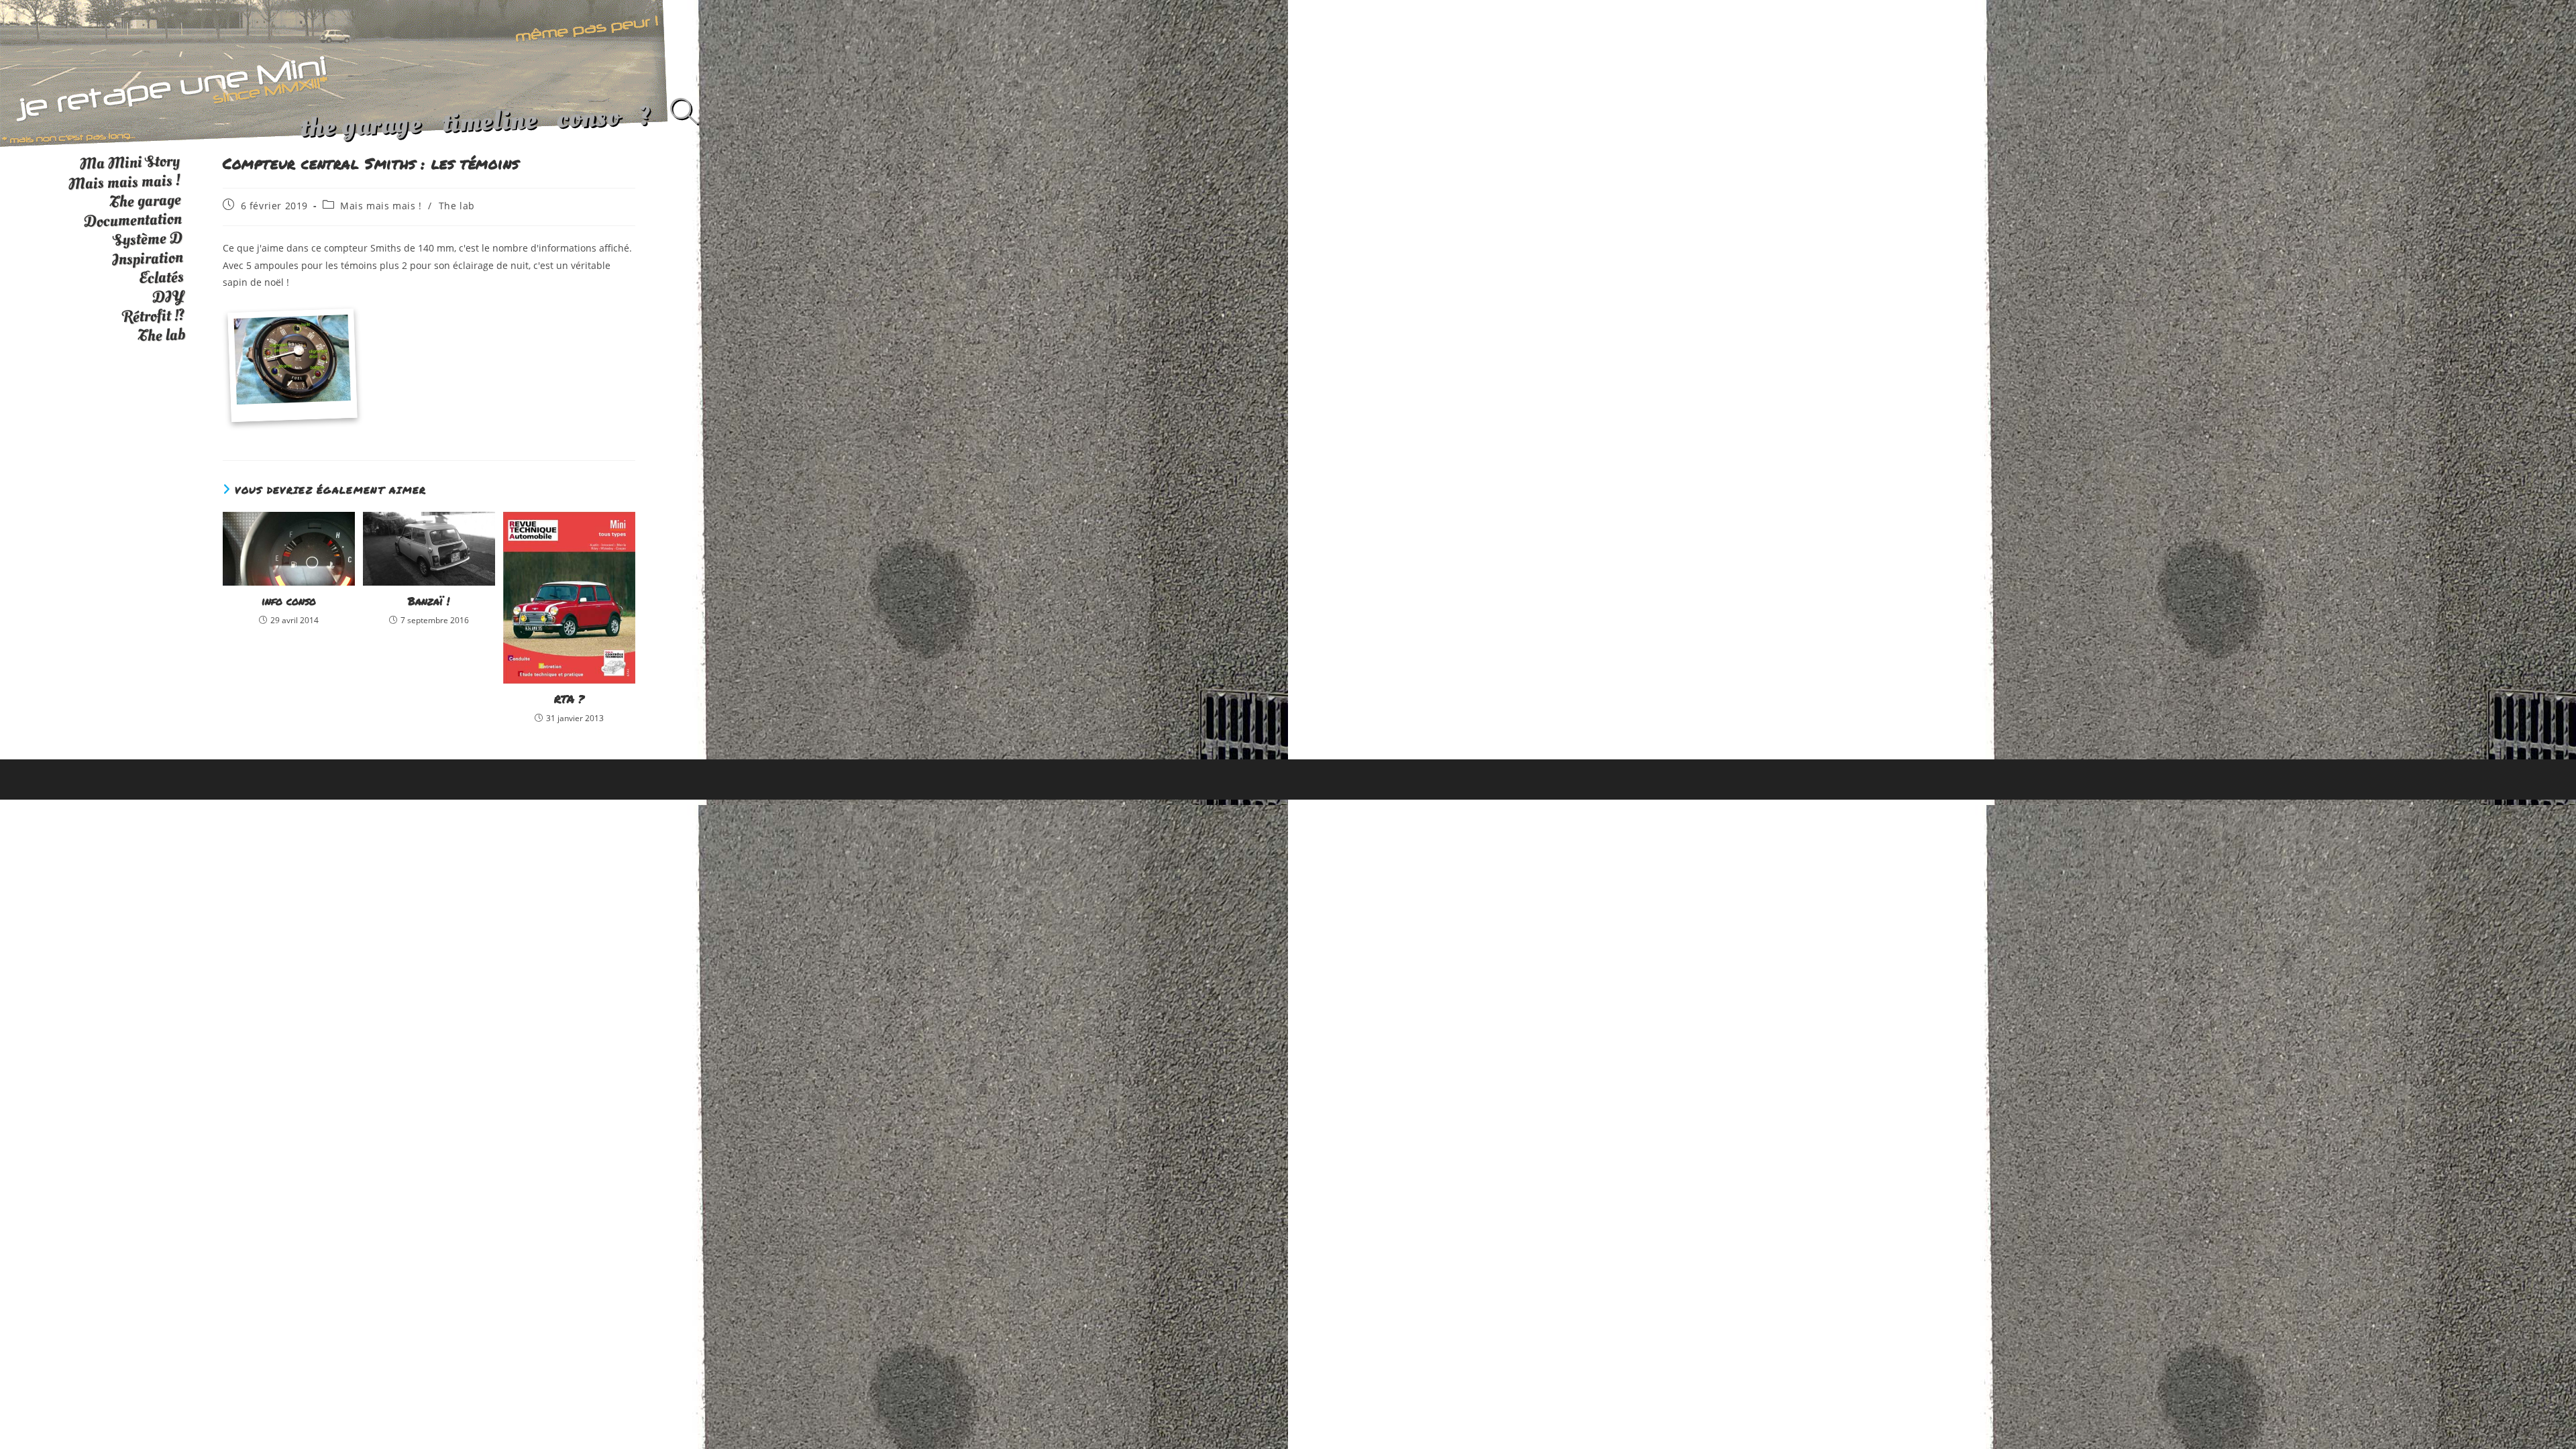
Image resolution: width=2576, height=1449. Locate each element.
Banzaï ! (429, 601)
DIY (168, 297)
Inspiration (147, 259)
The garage (145, 201)
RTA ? (569, 699)
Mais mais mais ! (381, 206)
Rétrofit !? (154, 316)
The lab (457, 206)
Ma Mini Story (129, 162)
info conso (289, 601)
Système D (148, 239)
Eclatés (161, 277)
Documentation (132, 221)
